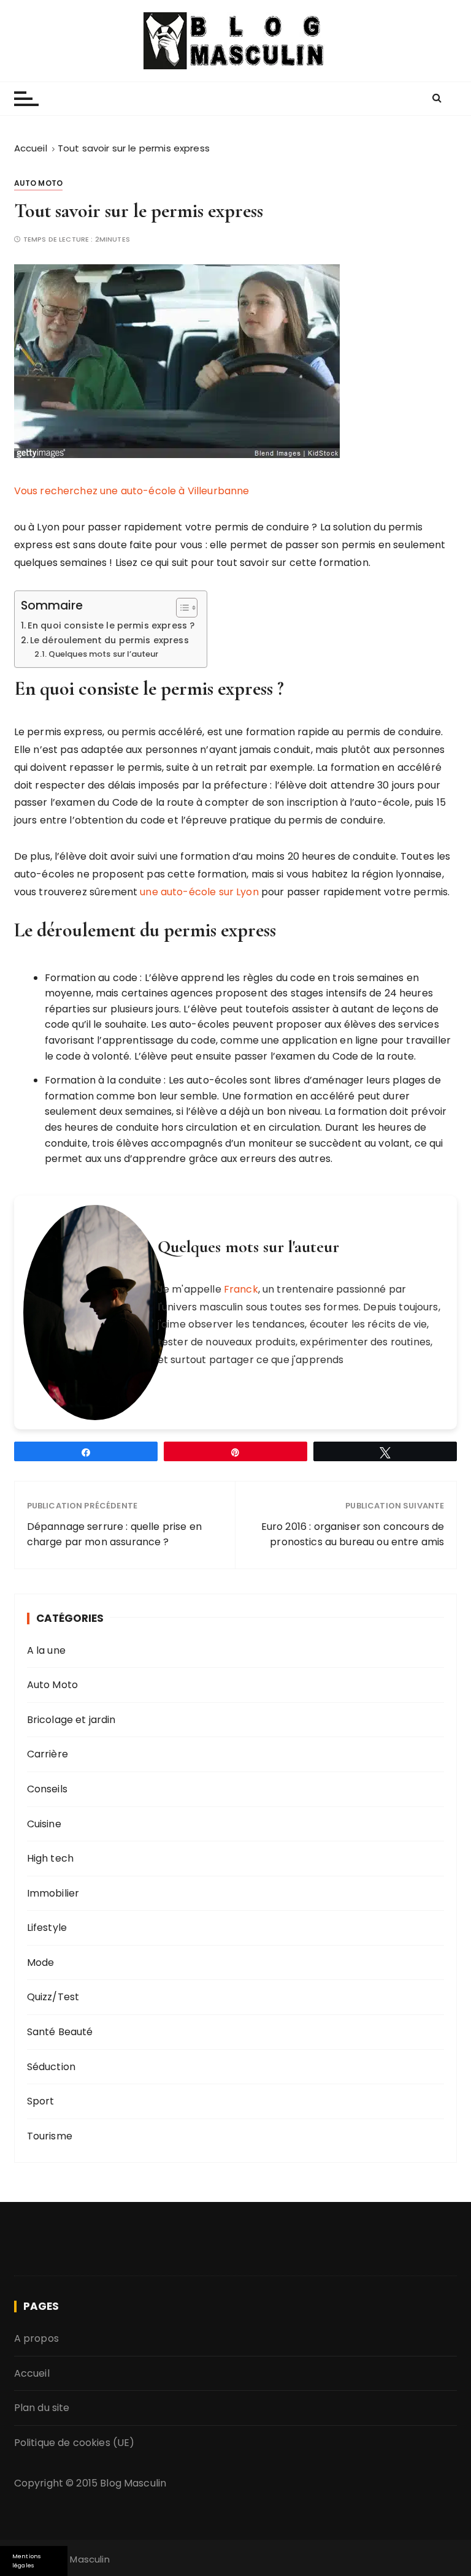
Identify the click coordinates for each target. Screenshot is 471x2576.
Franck (241, 1289)
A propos (36, 2338)
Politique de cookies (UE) (75, 2443)
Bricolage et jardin (71, 1720)
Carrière (48, 1754)
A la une (46, 1650)
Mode (41, 1963)
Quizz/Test (53, 1997)
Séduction (51, 2067)
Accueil (32, 2373)
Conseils (47, 1789)
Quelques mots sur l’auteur (103, 654)
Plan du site (42, 2408)
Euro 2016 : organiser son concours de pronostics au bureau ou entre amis (353, 1535)
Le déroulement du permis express (109, 640)
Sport (41, 2101)
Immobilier (53, 1893)
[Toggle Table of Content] (181, 608)
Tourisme (50, 2136)
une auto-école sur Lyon (199, 892)
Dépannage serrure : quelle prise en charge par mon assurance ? (114, 1535)
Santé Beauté (60, 2032)
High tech (50, 1858)
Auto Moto (38, 183)
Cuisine (44, 1824)
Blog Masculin (133, 2483)
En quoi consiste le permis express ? (111, 625)
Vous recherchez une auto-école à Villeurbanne (132, 491)
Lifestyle (47, 1928)
